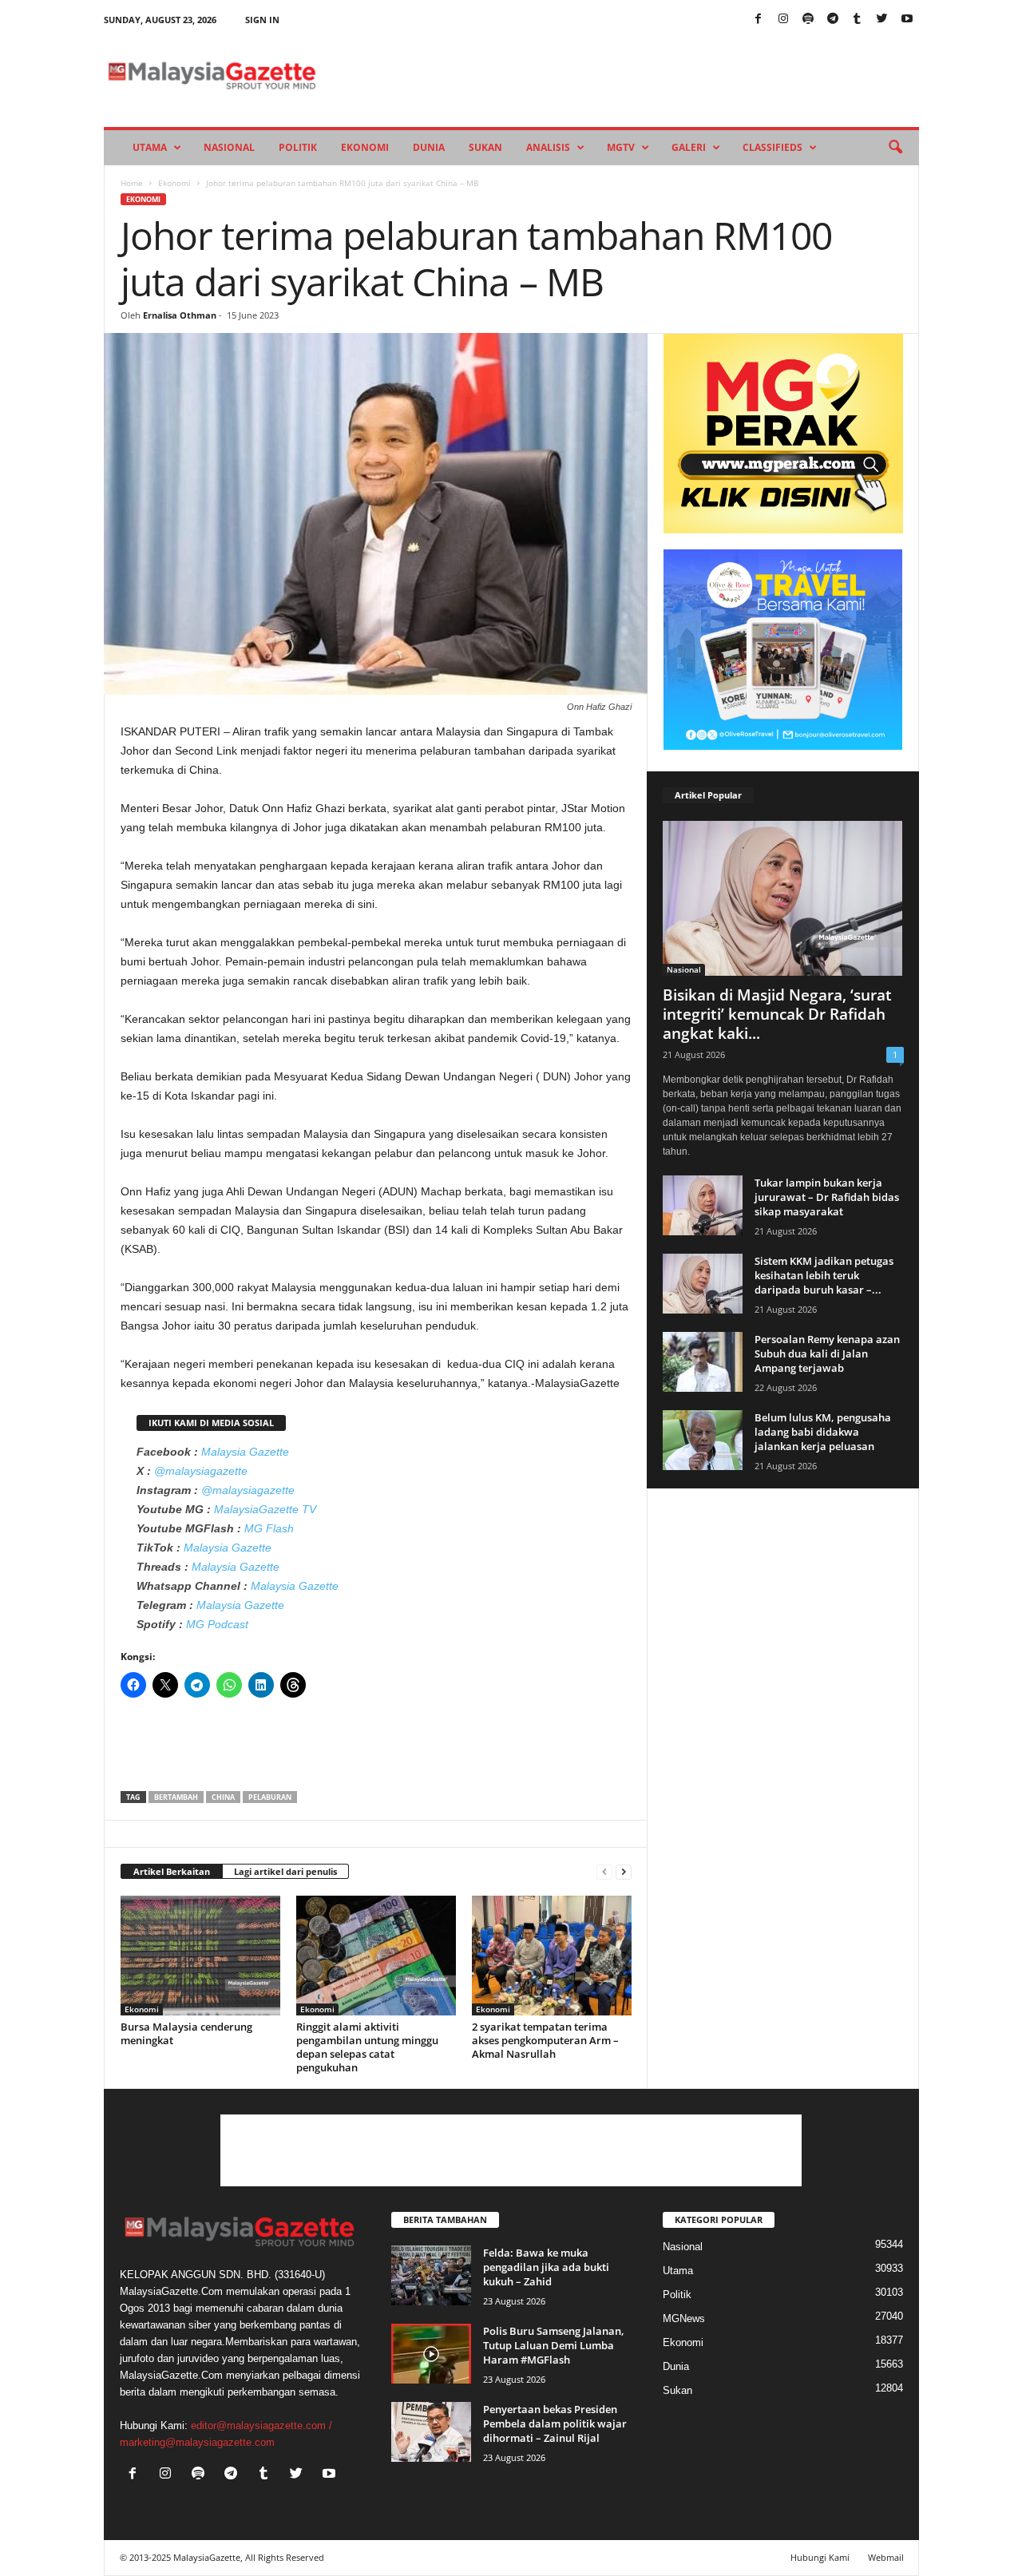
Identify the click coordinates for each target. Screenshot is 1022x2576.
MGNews (684, 2318)
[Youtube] (907, 20)
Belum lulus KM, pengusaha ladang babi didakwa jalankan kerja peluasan (823, 1432)
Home (132, 183)
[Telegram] (833, 20)
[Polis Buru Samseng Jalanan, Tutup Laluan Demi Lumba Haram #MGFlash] (431, 2354)
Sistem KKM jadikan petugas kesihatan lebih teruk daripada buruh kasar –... (824, 1275)
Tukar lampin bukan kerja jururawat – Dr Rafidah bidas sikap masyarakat (827, 1197)
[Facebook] (759, 20)
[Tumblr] (858, 20)
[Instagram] (783, 20)
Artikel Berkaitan (172, 1871)
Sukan (485, 147)
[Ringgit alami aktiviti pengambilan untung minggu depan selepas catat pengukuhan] (376, 1956)
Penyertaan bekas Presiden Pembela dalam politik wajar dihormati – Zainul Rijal (555, 2423)
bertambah (176, 1797)
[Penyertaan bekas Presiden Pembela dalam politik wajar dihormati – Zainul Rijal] (431, 2432)
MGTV (621, 147)
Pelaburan (270, 1797)
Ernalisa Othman (180, 315)
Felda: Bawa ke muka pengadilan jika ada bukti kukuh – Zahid (546, 2267)
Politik (298, 147)
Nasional (229, 147)
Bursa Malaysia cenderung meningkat (186, 2033)
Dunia (429, 147)
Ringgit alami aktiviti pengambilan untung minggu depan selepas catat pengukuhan (367, 2047)
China (223, 1797)
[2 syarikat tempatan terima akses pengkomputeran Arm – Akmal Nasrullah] (552, 1956)
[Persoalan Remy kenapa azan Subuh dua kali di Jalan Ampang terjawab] (703, 1362)
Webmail (886, 2557)
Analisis (548, 147)
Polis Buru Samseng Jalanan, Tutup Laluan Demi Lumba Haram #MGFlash (554, 2345)
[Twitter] (882, 20)
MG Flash (269, 1528)
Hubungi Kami (820, 2557)
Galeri (689, 147)
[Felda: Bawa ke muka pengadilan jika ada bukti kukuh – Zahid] (431, 2275)
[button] (895, 148)
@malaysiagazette (201, 1471)
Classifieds (772, 147)
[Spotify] (808, 20)
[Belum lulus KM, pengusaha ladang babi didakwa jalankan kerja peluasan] (703, 1440)
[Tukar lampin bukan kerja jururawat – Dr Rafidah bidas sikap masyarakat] (703, 1205)
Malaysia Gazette (245, 1452)
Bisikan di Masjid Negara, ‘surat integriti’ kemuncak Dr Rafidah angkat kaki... (777, 1014)
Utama (150, 147)
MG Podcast (217, 1624)
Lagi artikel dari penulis (285, 1871)
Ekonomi (365, 147)
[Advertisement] (376, 1750)
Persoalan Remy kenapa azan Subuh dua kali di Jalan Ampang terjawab (827, 1353)
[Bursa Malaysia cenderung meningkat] (200, 1956)
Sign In (262, 20)
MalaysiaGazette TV (265, 1509)
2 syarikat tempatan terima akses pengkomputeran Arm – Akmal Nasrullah (545, 2040)
